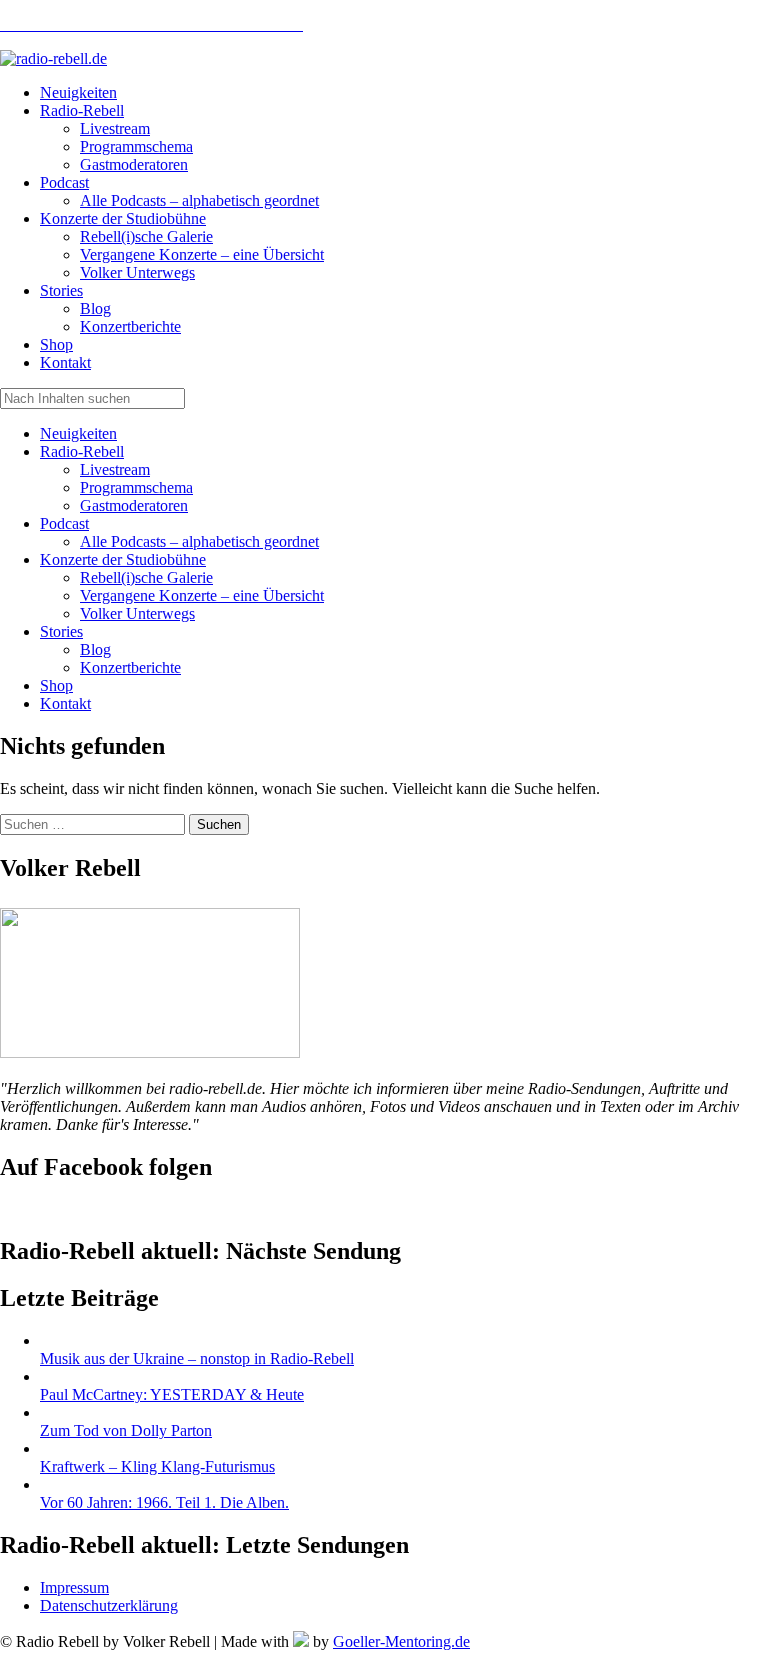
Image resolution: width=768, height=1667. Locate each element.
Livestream (115, 469)
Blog (95, 649)
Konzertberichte (130, 667)
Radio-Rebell (82, 451)
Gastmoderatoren (134, 505)
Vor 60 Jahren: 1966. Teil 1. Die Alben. (164, 1502)
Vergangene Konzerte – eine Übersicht (202, 595)
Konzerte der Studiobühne (123, 559)
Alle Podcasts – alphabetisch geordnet (199, 541)
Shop (56, 685)
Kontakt (65, 703)
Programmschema (136, 487)
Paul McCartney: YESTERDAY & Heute (172, 1394)
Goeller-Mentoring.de (401, 1641)
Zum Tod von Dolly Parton (126, 1430)
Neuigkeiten (78, 433)
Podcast (64, 523)
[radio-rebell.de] (150, 1052)
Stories (61, 631)
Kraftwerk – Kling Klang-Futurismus (157, 1466)
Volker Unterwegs (137, 613)
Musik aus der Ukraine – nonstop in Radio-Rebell (197, 1358)
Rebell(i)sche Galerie (146, 577)
